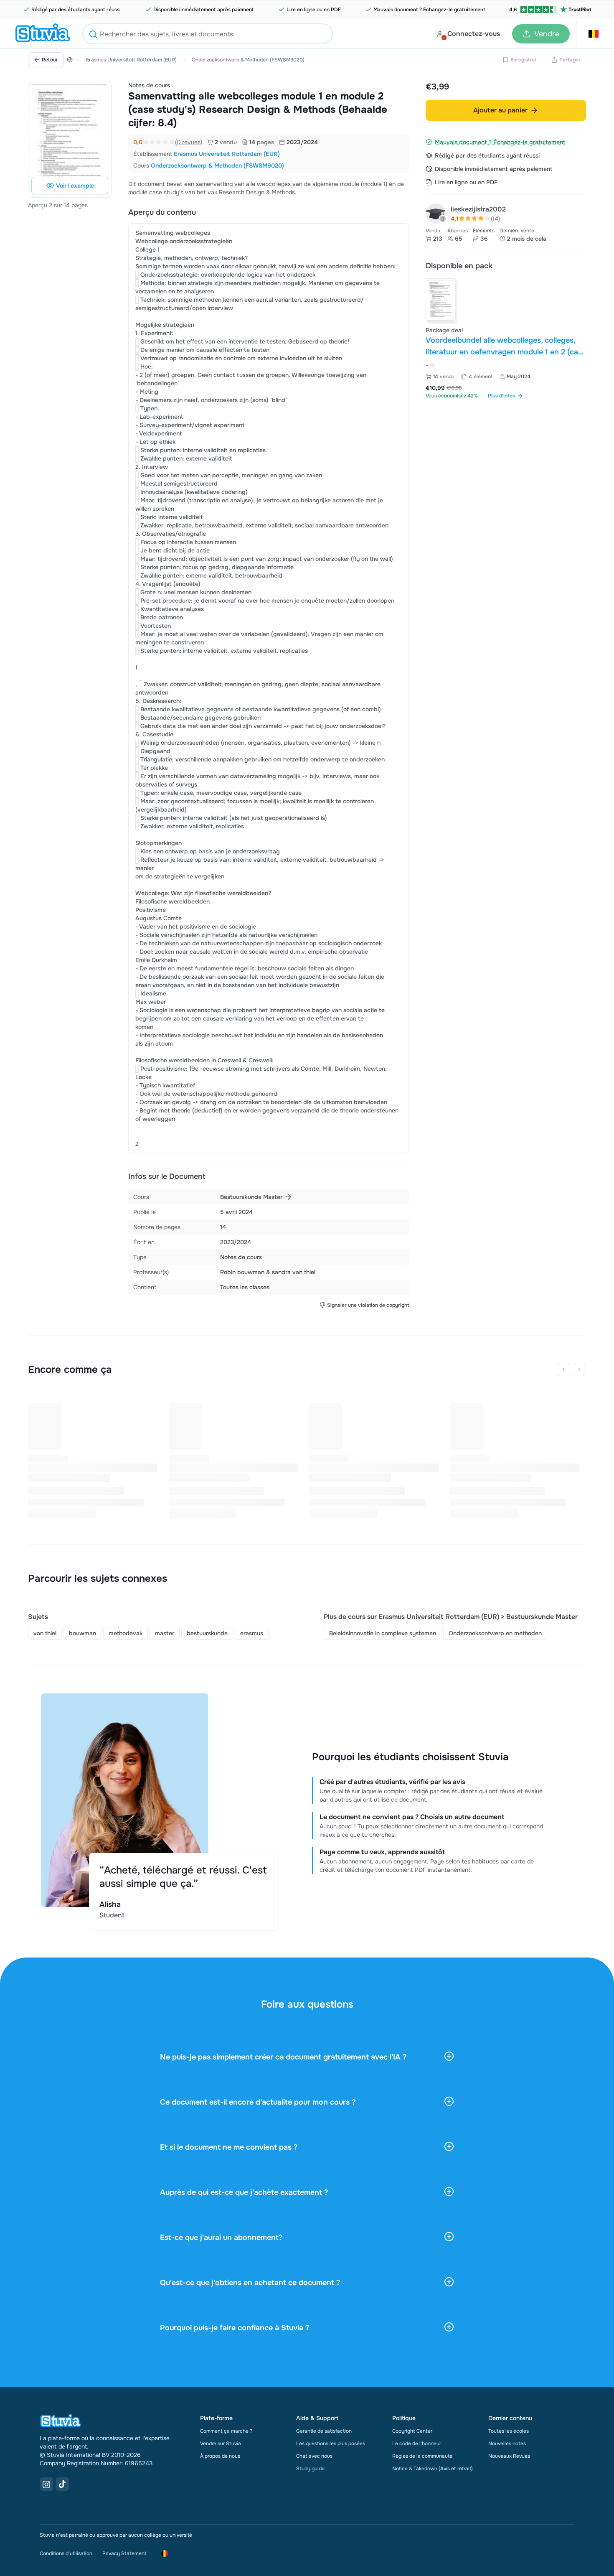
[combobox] (208, 34)
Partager (570, 60)
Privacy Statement (124, 2553)
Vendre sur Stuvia (221, 2444)
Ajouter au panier (500, 110)
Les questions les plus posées (331, 2444)
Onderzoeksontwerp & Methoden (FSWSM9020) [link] (217, 165)
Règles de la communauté (422, 2456)
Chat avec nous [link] (314, 2456)
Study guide (310, 2469)
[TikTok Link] (62, 2484)
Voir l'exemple (75, 186)
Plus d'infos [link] (501, 396)
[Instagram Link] (46, 2484)
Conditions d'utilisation (66, 2553)
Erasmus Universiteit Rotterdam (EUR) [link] (227, 154)
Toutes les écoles (509, 2431)
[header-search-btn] (93, 35)
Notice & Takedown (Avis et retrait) (433, 2469)
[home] (43, 34)
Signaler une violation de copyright (368, 1305)
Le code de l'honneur (417, 2444)
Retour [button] (50, 60)
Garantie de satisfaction (324, 2431)
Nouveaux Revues (509, 2456)
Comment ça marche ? (226, 2431)
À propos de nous (220, 2456)
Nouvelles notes (507, 2444)
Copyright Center (412, 2431)
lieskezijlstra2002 (478, 209)
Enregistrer (524, 60)
